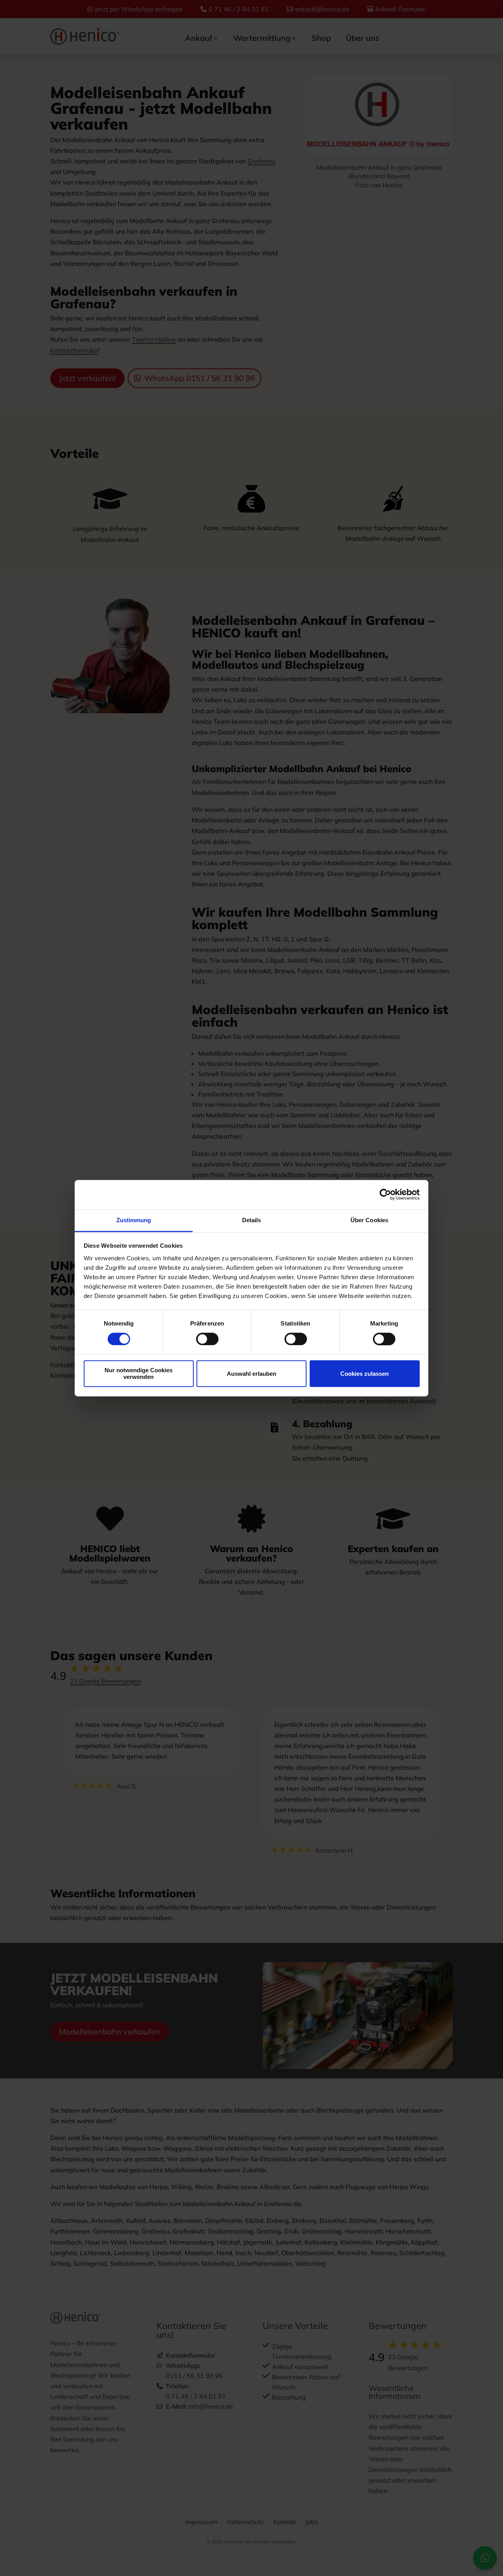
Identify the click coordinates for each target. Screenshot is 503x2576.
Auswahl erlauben (251, 1374)
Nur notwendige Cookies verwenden (139, 1374)
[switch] (207, 1339)
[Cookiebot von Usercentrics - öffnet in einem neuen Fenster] (385, 1194)
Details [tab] (252, 1220)
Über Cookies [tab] (369, 1220)
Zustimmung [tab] (134, 1220)
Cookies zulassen (364, 1374)
